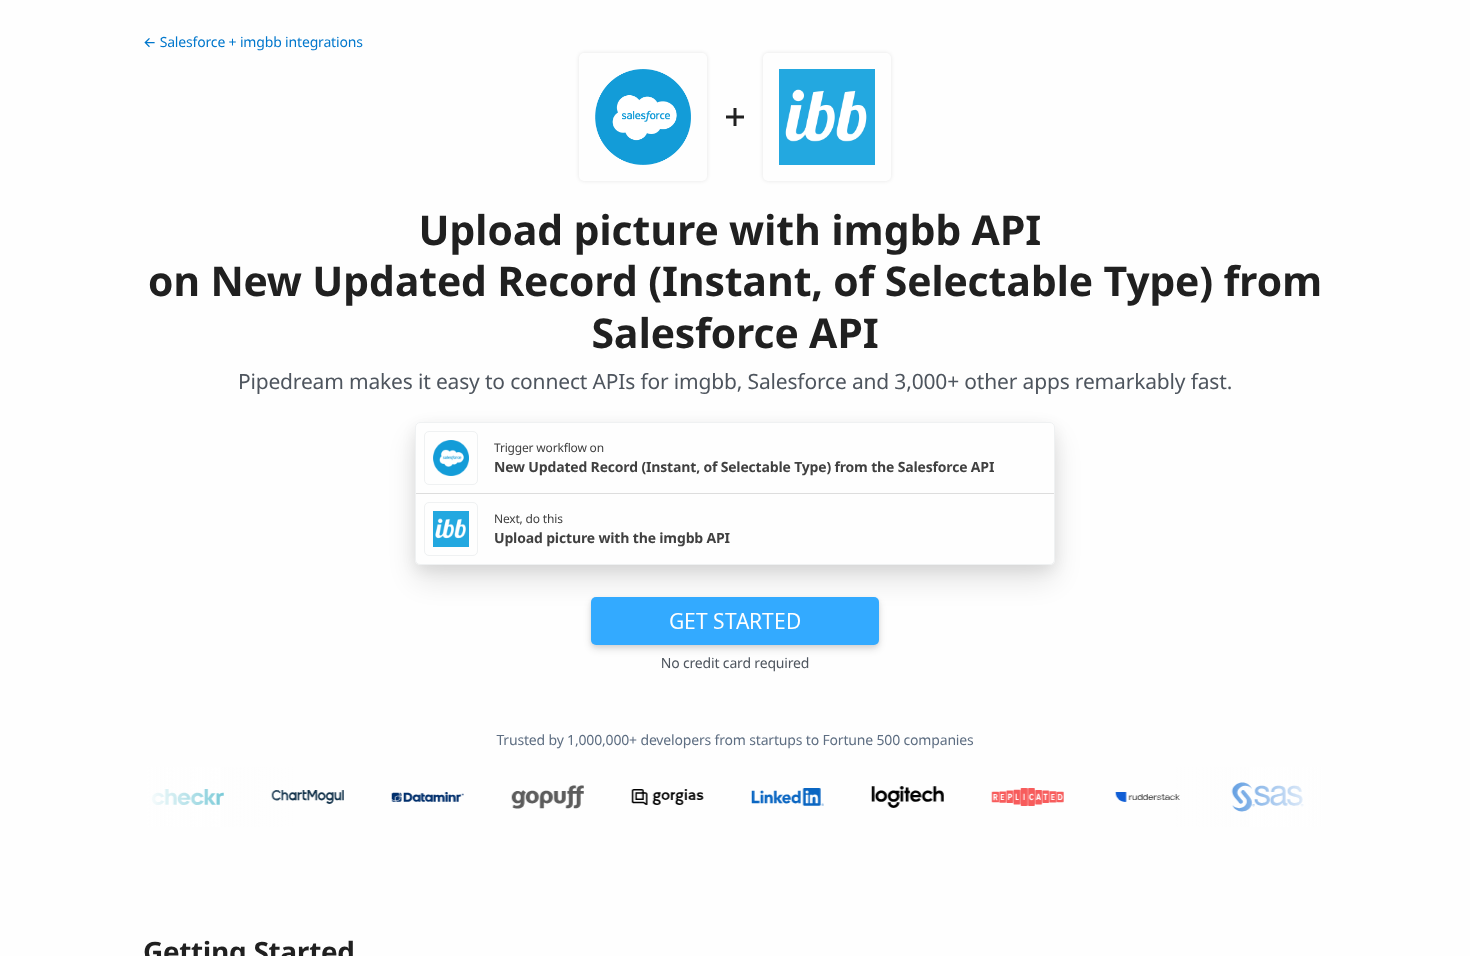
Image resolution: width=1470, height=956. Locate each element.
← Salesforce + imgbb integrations (253, 42)
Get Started (735, 621)
